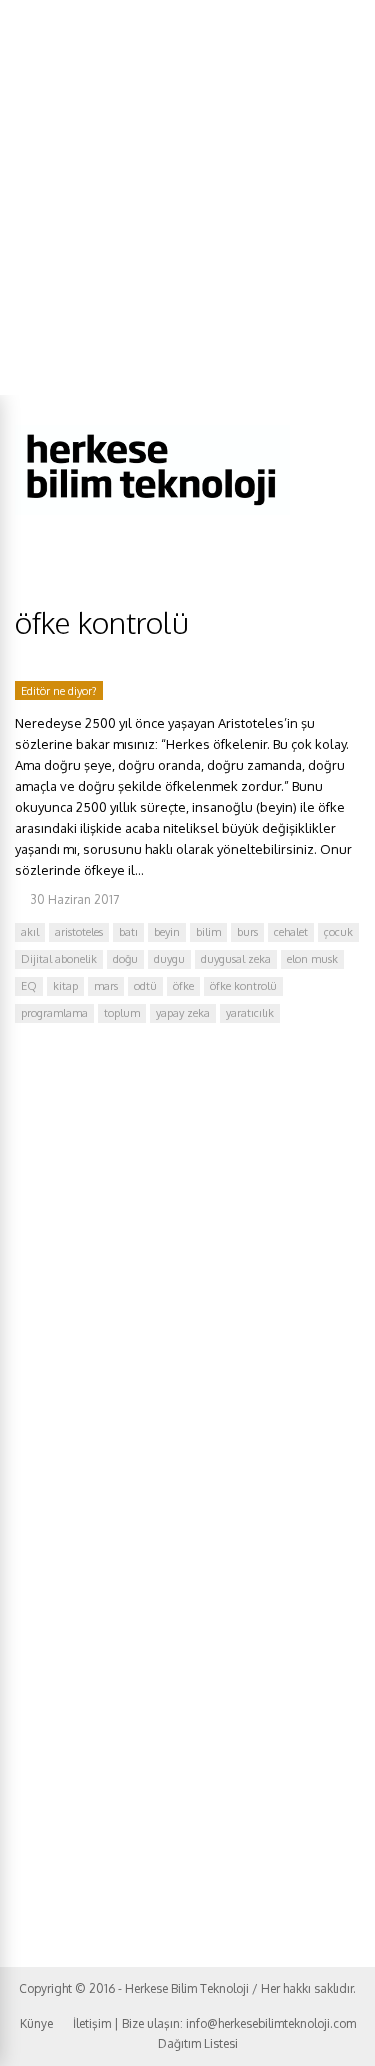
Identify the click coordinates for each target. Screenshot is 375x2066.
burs (247, 932)
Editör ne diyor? (59, 691)
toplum (122, 1013)
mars (106, 986)
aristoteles (79, 932)
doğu (125, 959)
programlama (54, 1013)
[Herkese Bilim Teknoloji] (152, 510)
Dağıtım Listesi (198, 2043)
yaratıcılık (250, 1013)
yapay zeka (183, 1013)
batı (128, 932)
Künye (36, 2023)
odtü (145, 986)
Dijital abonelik (59, 959)
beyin (167, 932)
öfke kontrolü (243, 986)
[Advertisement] (187, 197)
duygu (169, 959)
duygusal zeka (236, 959)
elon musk (312, 959)
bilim (208, 932)
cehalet (291, 932)
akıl (30, 932)
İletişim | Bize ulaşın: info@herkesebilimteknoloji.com (214, 2023)
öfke (183, 986)
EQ (29, 986)
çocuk (338, 932)
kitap (65, 986)
